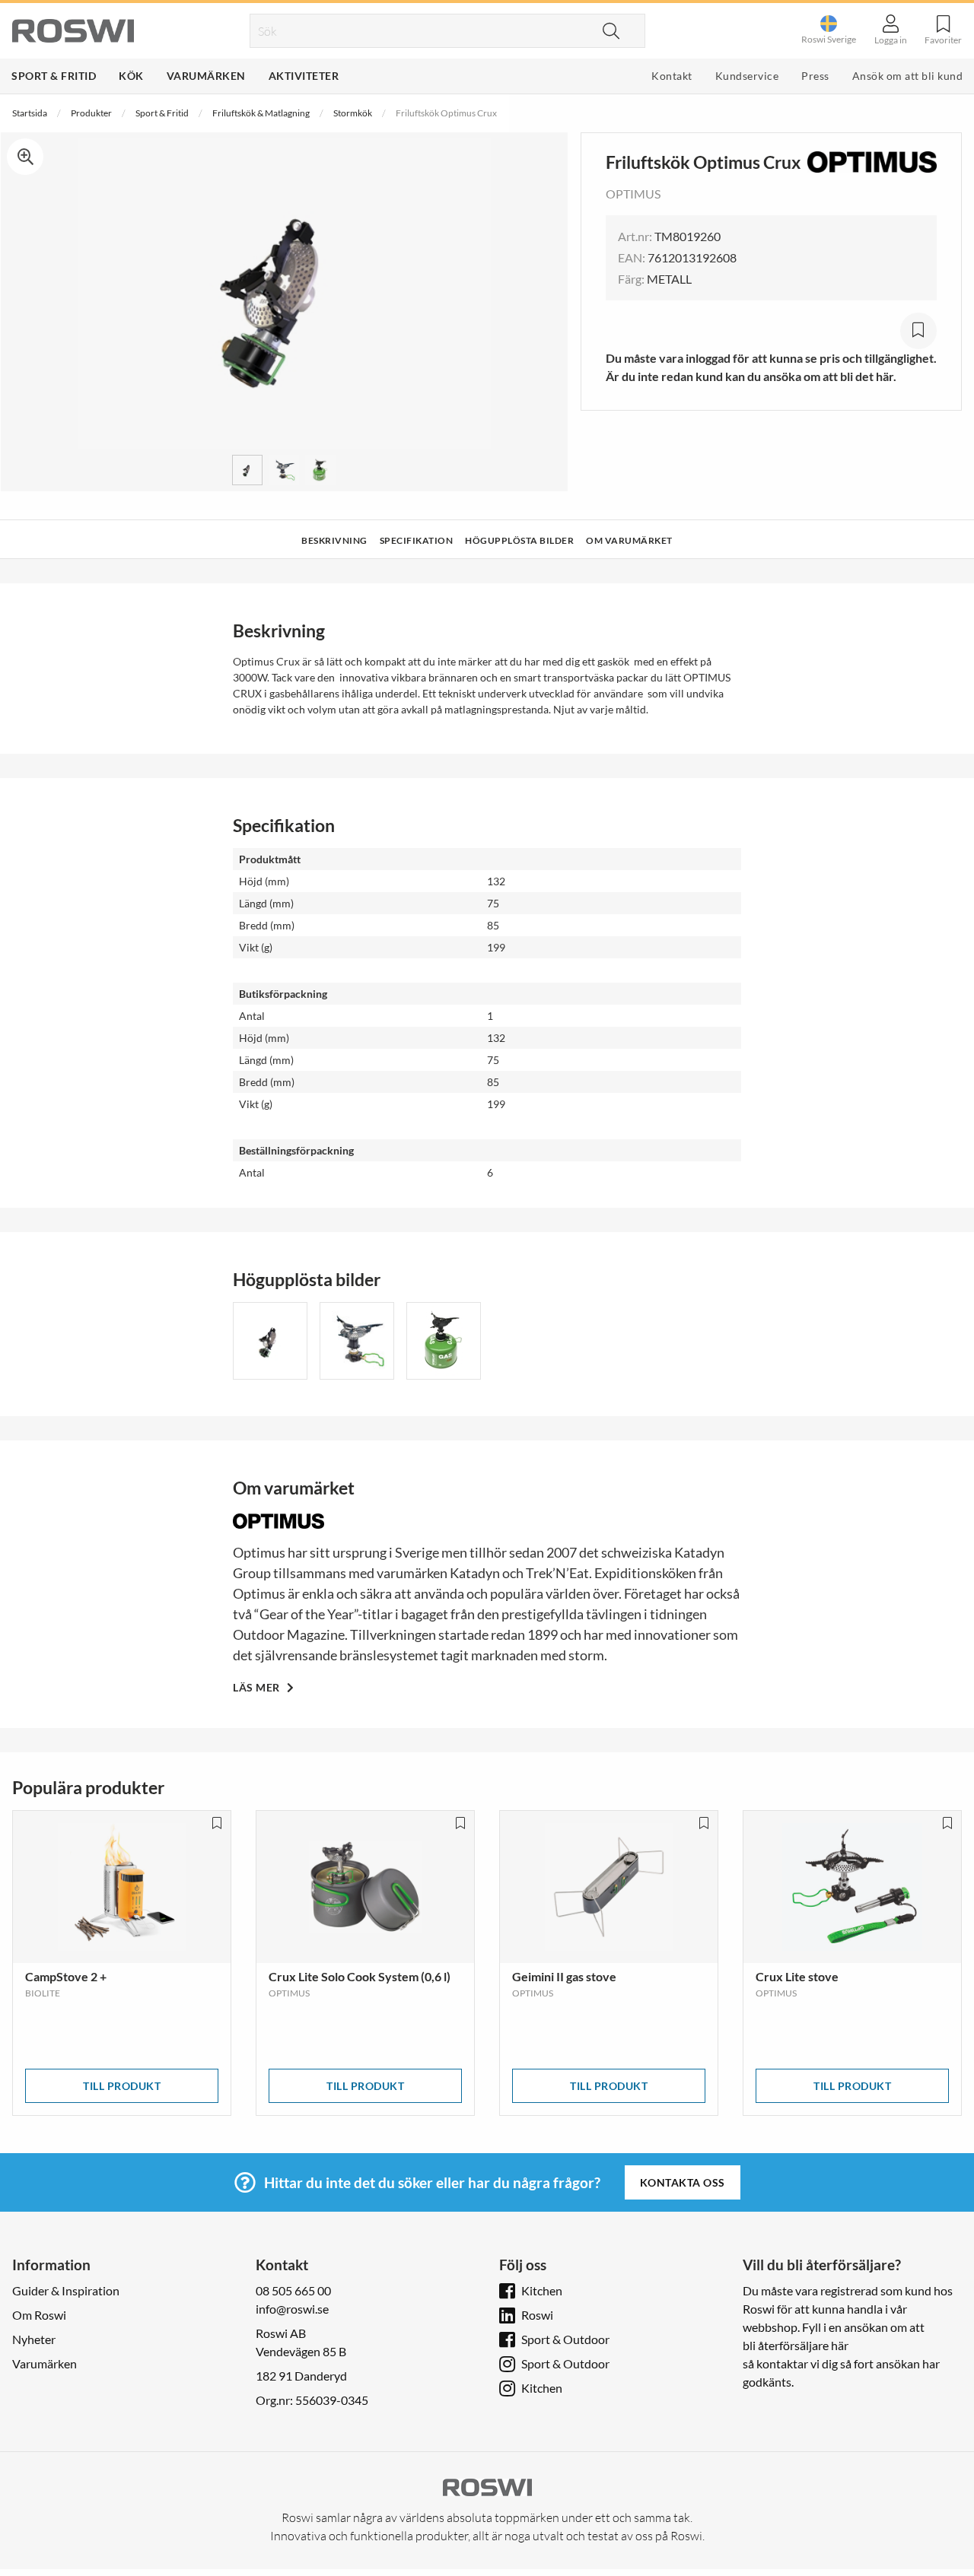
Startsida (30, 113)
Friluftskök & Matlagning (261, 113)
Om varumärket (629, 540)
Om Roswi (39, 2315)
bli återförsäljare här (796, 2345)
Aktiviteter (304, 76)
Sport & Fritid (54, 76)
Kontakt (672, 76)
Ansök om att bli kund (908, 76)
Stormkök (353, 113)
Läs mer (258, 1687)
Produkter (91, 113)
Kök (131, 76)
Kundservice (747, 76)
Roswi (537, 2315)
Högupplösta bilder (519, 540)
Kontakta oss (683, 2182)
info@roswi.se (292, 2309)
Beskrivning (334, 540)
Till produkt (122, 2086)
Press (815, 76)
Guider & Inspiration (66, 2290)
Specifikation (417, 540)
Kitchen (542, 2290)
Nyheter (34, 2339)
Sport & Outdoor (565, 2339)
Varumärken (206, 76)
